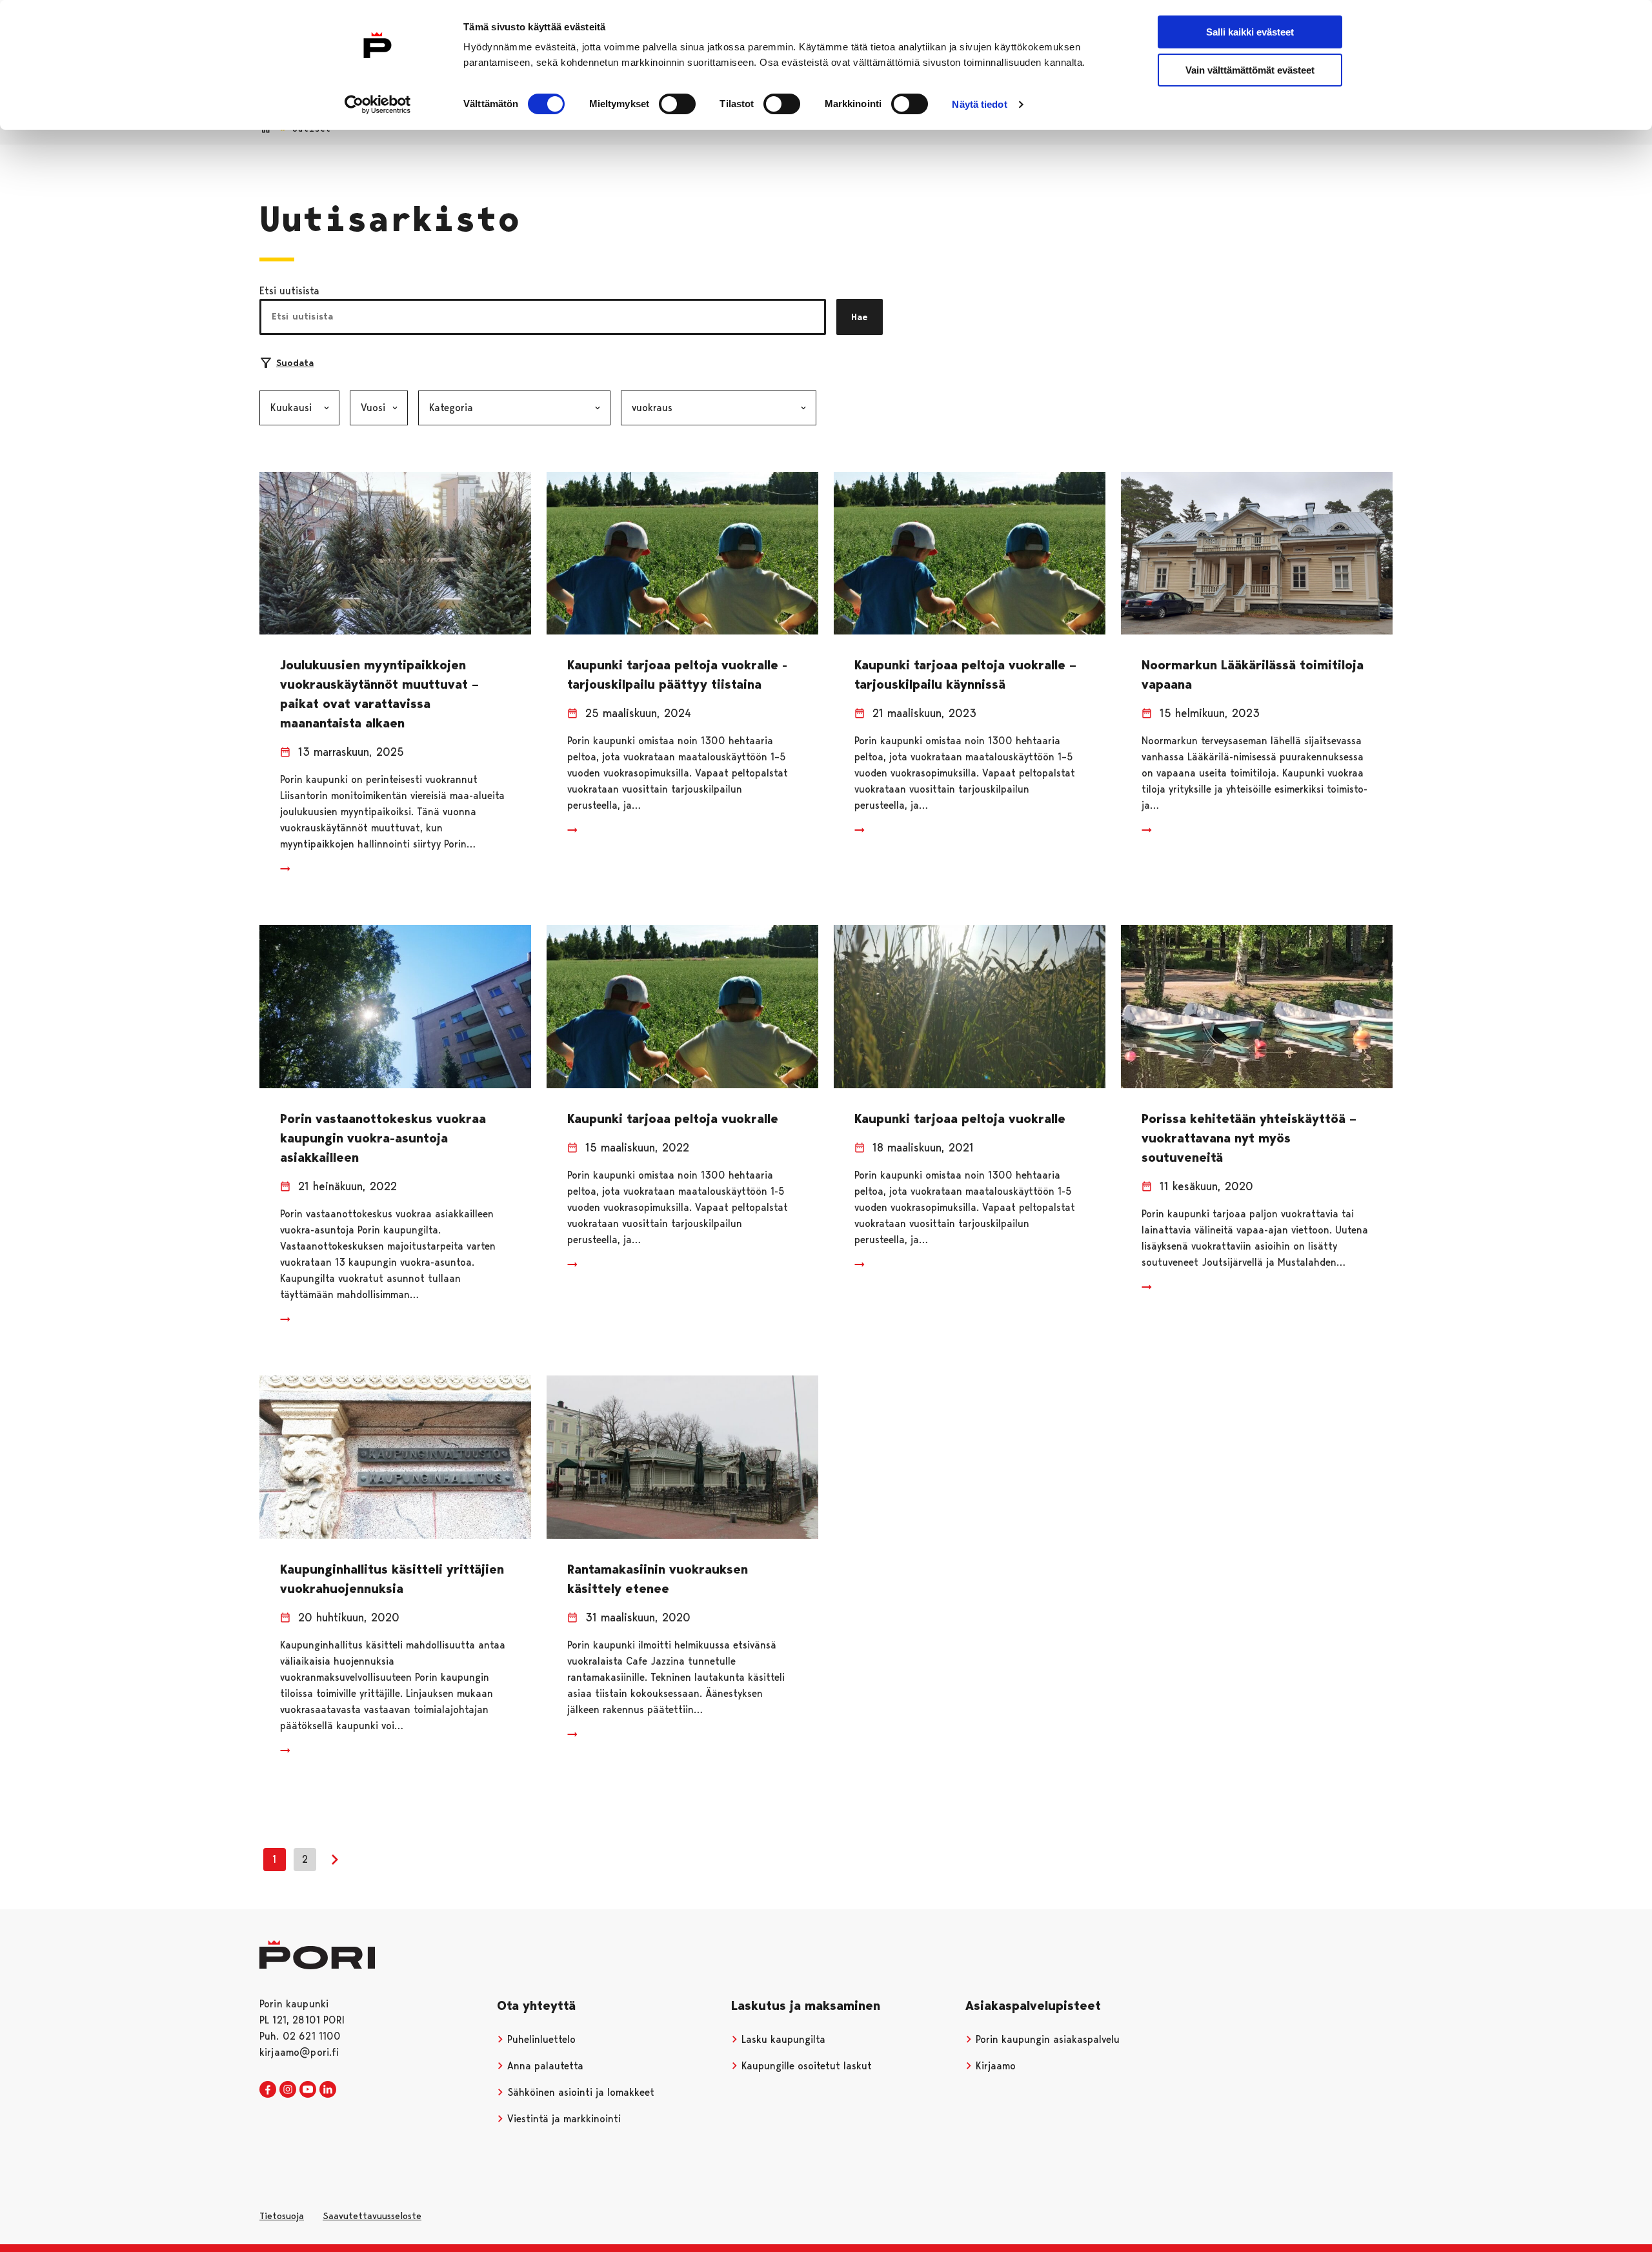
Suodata (295, 363)
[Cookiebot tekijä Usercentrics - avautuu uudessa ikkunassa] (378, 105)
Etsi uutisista (289, 291)
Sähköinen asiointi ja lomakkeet (579, 2092)
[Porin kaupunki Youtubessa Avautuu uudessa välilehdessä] (308, 2090)
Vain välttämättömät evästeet (1250, 70)
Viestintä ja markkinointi (562, 2119)
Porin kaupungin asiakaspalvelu (1046, 2039)
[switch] (677, 104)
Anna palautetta (544, 2066)
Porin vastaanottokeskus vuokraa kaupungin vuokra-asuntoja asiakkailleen (383, 1138)
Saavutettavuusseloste (372, 2216)
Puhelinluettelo (540, 2039)
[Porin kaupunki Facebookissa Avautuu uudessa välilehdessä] (268, 2090)
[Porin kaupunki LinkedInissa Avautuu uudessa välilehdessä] (328, 2090)
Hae (860, 317)
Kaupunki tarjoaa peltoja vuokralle (673, 1119)
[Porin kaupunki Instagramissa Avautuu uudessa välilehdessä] (288, 2090)
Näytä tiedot (979, 104)
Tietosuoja (282, 2216)
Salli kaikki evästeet (1250, 32)
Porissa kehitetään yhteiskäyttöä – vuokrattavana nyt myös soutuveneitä (1249, 1138)
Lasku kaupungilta (782, 2039)
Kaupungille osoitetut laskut (805, 2066)
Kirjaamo (994, 2066)
